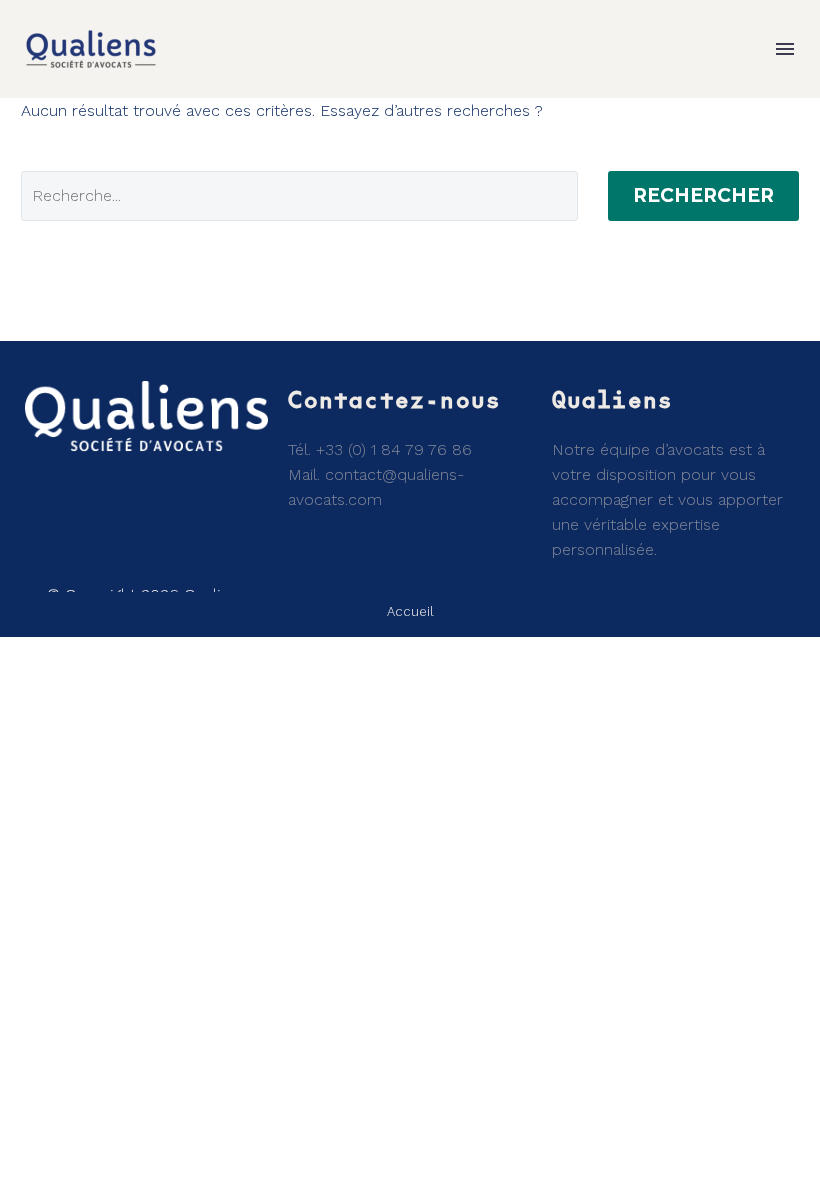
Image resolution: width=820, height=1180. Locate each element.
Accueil (410, 611)
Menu (785, 49)
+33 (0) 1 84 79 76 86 (394, 449)
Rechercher (703, 195)
